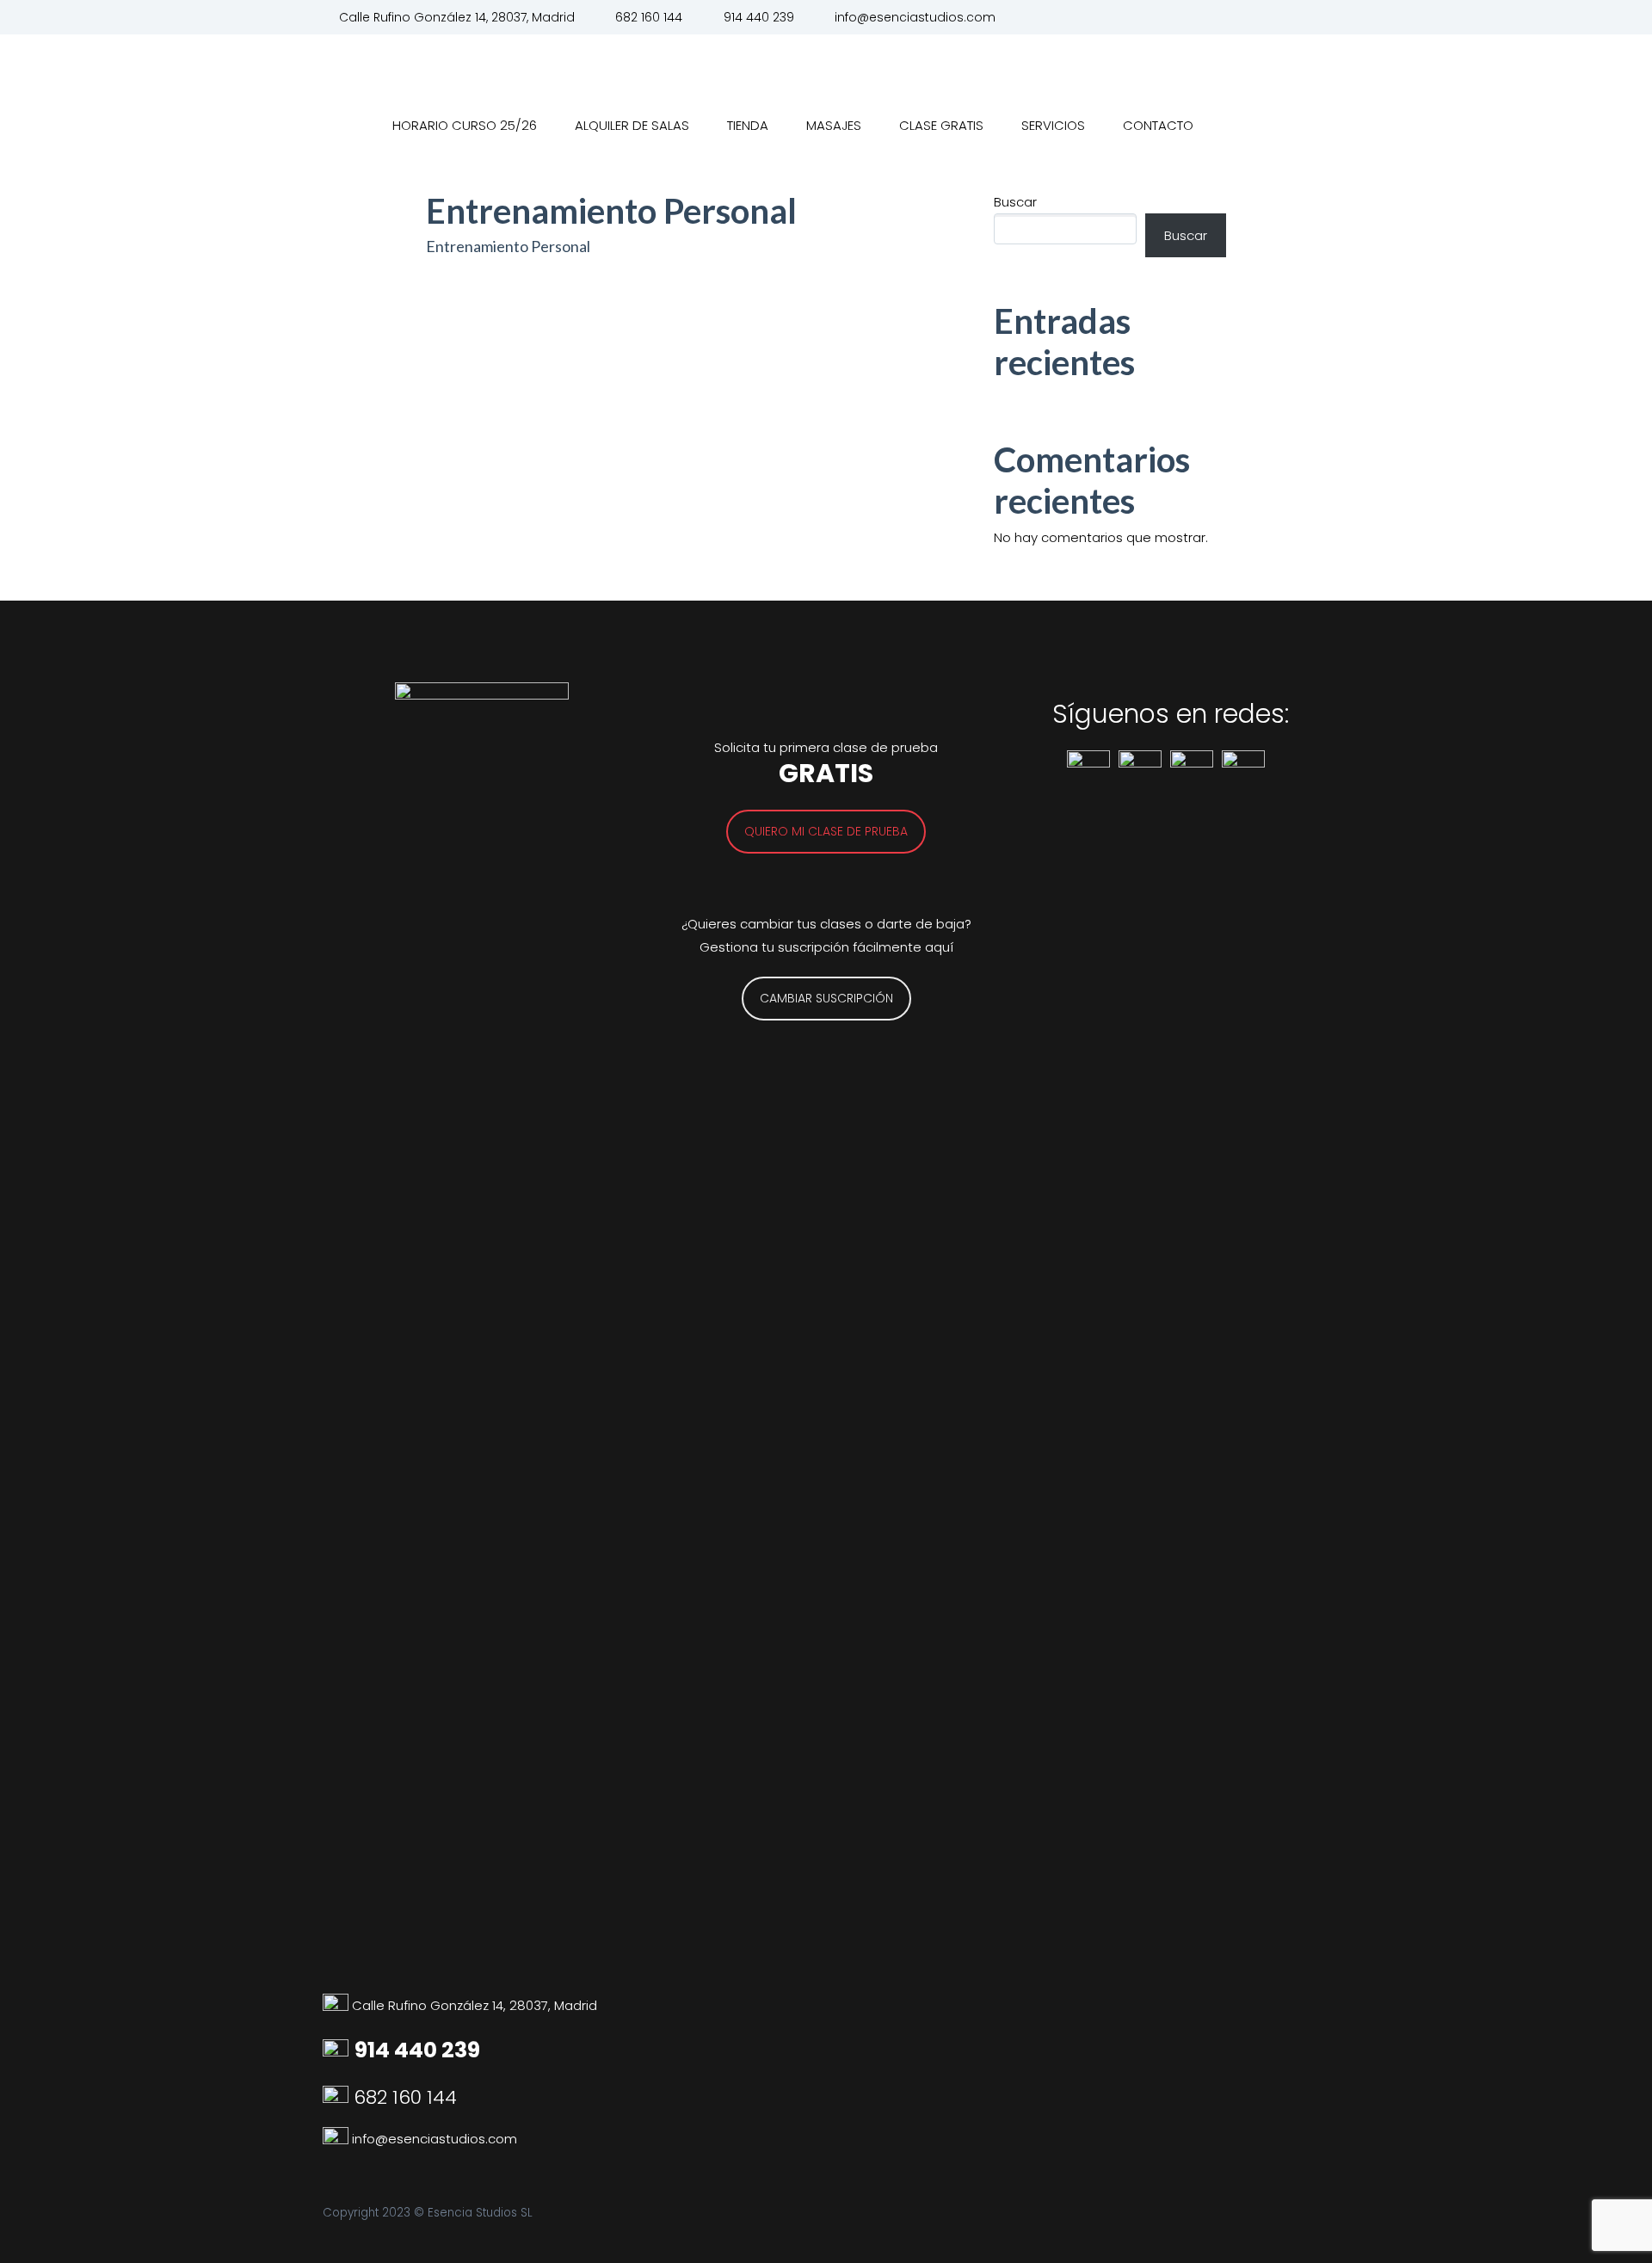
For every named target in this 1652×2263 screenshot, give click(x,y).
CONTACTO (1158, 125)
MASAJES (834, 125)
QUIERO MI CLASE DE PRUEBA (826, 831)
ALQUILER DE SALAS (632, 125)
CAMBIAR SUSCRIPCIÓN (826, 998)
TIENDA (748, 125)
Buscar (1015, 202)
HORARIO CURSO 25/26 (465, 125)
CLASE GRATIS (941, 125)
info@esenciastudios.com (915, 17)
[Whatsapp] (337, 2139)
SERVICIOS (1053, 125)
